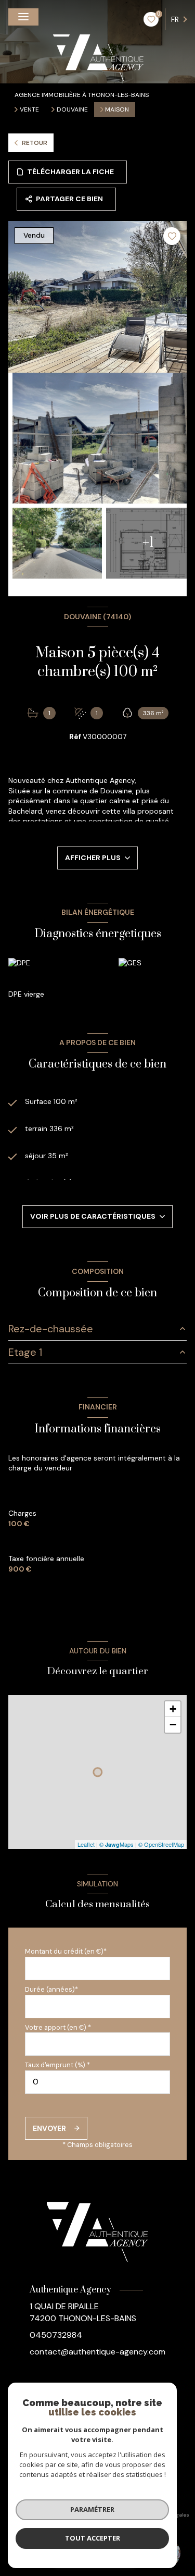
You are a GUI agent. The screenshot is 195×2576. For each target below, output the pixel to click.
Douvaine (72, 109)
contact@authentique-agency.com (97, 2352)
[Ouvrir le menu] (23, 17)
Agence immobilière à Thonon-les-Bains (82, 95)
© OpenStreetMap (161, 1844)
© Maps (116, 1844)
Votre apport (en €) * (58, 2027)
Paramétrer (92, 2509)
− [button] (173, 1725)
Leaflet (86, 1844)
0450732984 (56, 2335)
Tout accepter (93, 2538)
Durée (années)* (51, 1989)
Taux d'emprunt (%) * (57, 2065)
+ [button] (173, 1709)
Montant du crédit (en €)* (66, 1951)
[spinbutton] (97, 2082)
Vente (29, 109)
